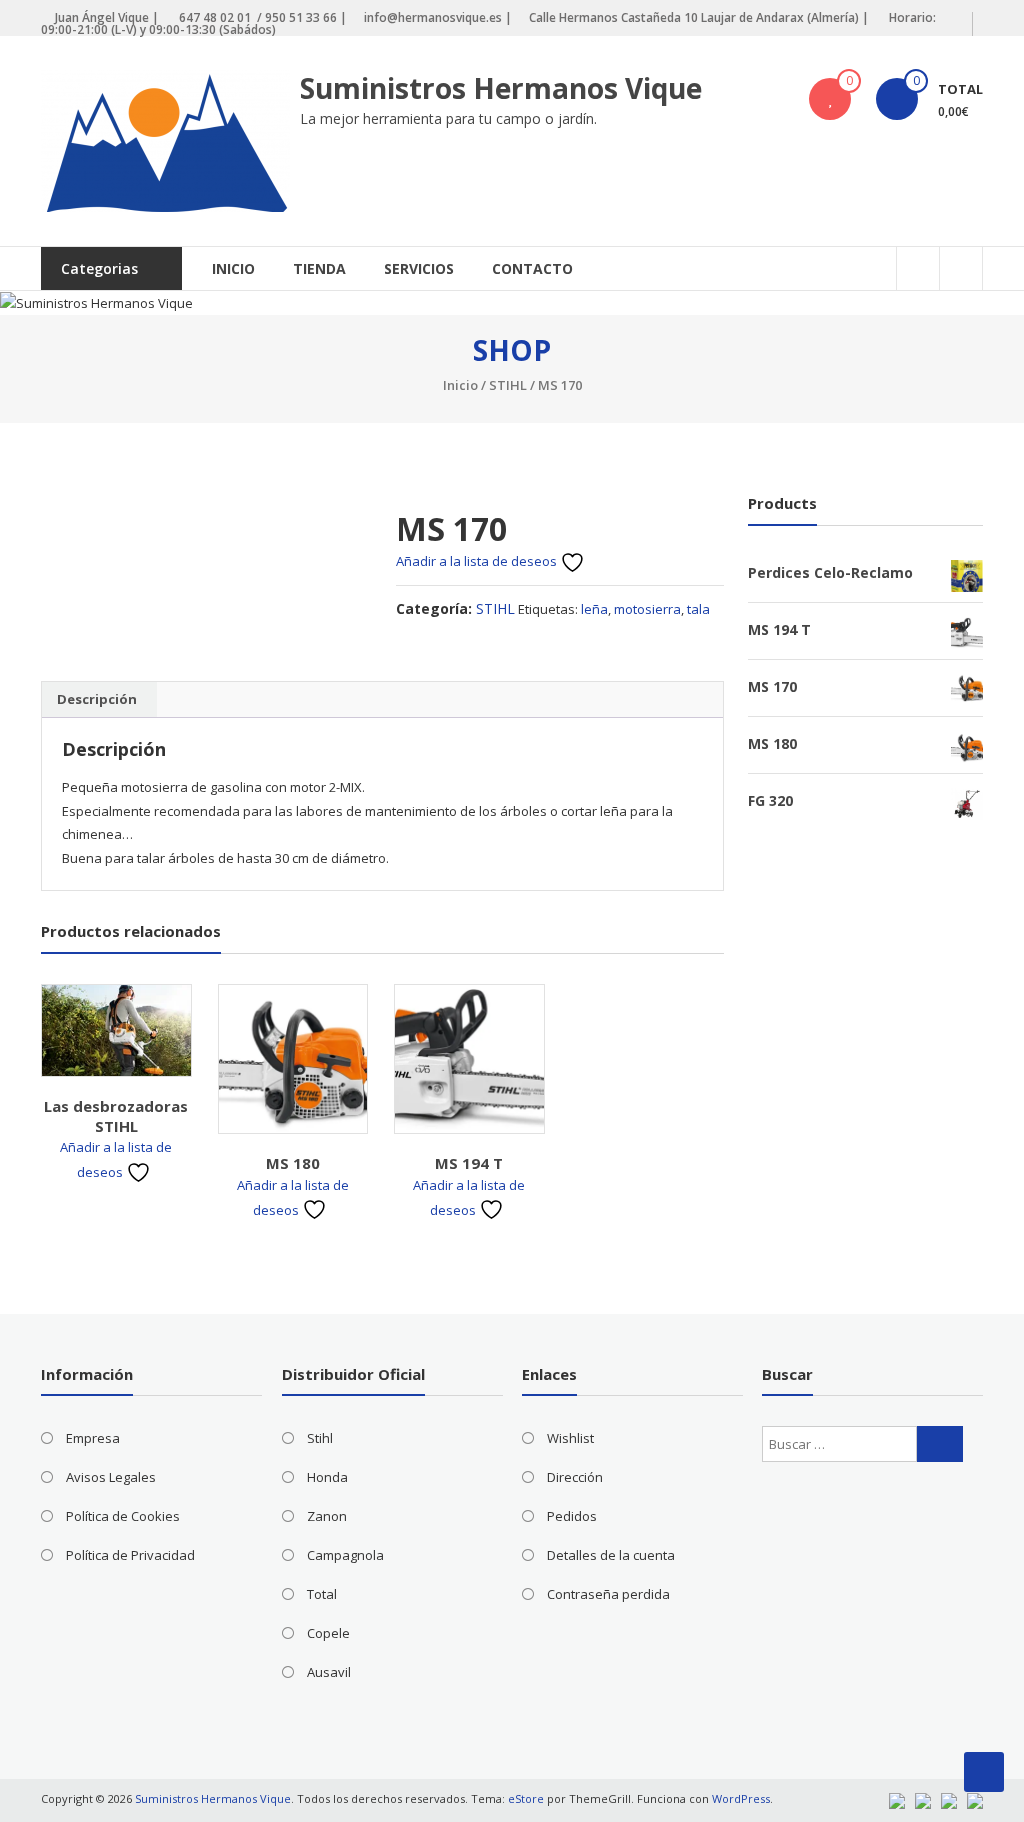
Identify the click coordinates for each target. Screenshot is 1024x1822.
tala (698, 609)
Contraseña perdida (608, 1594)
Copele (328, 1633)
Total (322, 1594)
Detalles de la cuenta (611, 1555)
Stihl (320, 1438)
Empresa (93, 1438)
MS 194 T (469, 1163)
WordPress (741, 1798)
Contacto (532, 268)
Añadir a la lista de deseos (478, 561)
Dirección (575, 1477)
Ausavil (329, 1672)
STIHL (508, 385)
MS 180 (293, 1163)
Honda (327, 1477)
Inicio (233, 268)
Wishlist (570, 1438)
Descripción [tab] (97, 699)
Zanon (327, 1516)
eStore (526, 1798)
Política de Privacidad (130, 1555)
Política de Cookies (123, 1516)
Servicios (419, 268)
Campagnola (345, 1555)
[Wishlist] (830, 99)
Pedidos (572, 1516)
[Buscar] (940, 1444)
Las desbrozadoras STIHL (116, 1116)
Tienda (319, 268)
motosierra (647, 609)
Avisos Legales (111, 1477)
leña (594, 609)
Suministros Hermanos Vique (501, 88)
